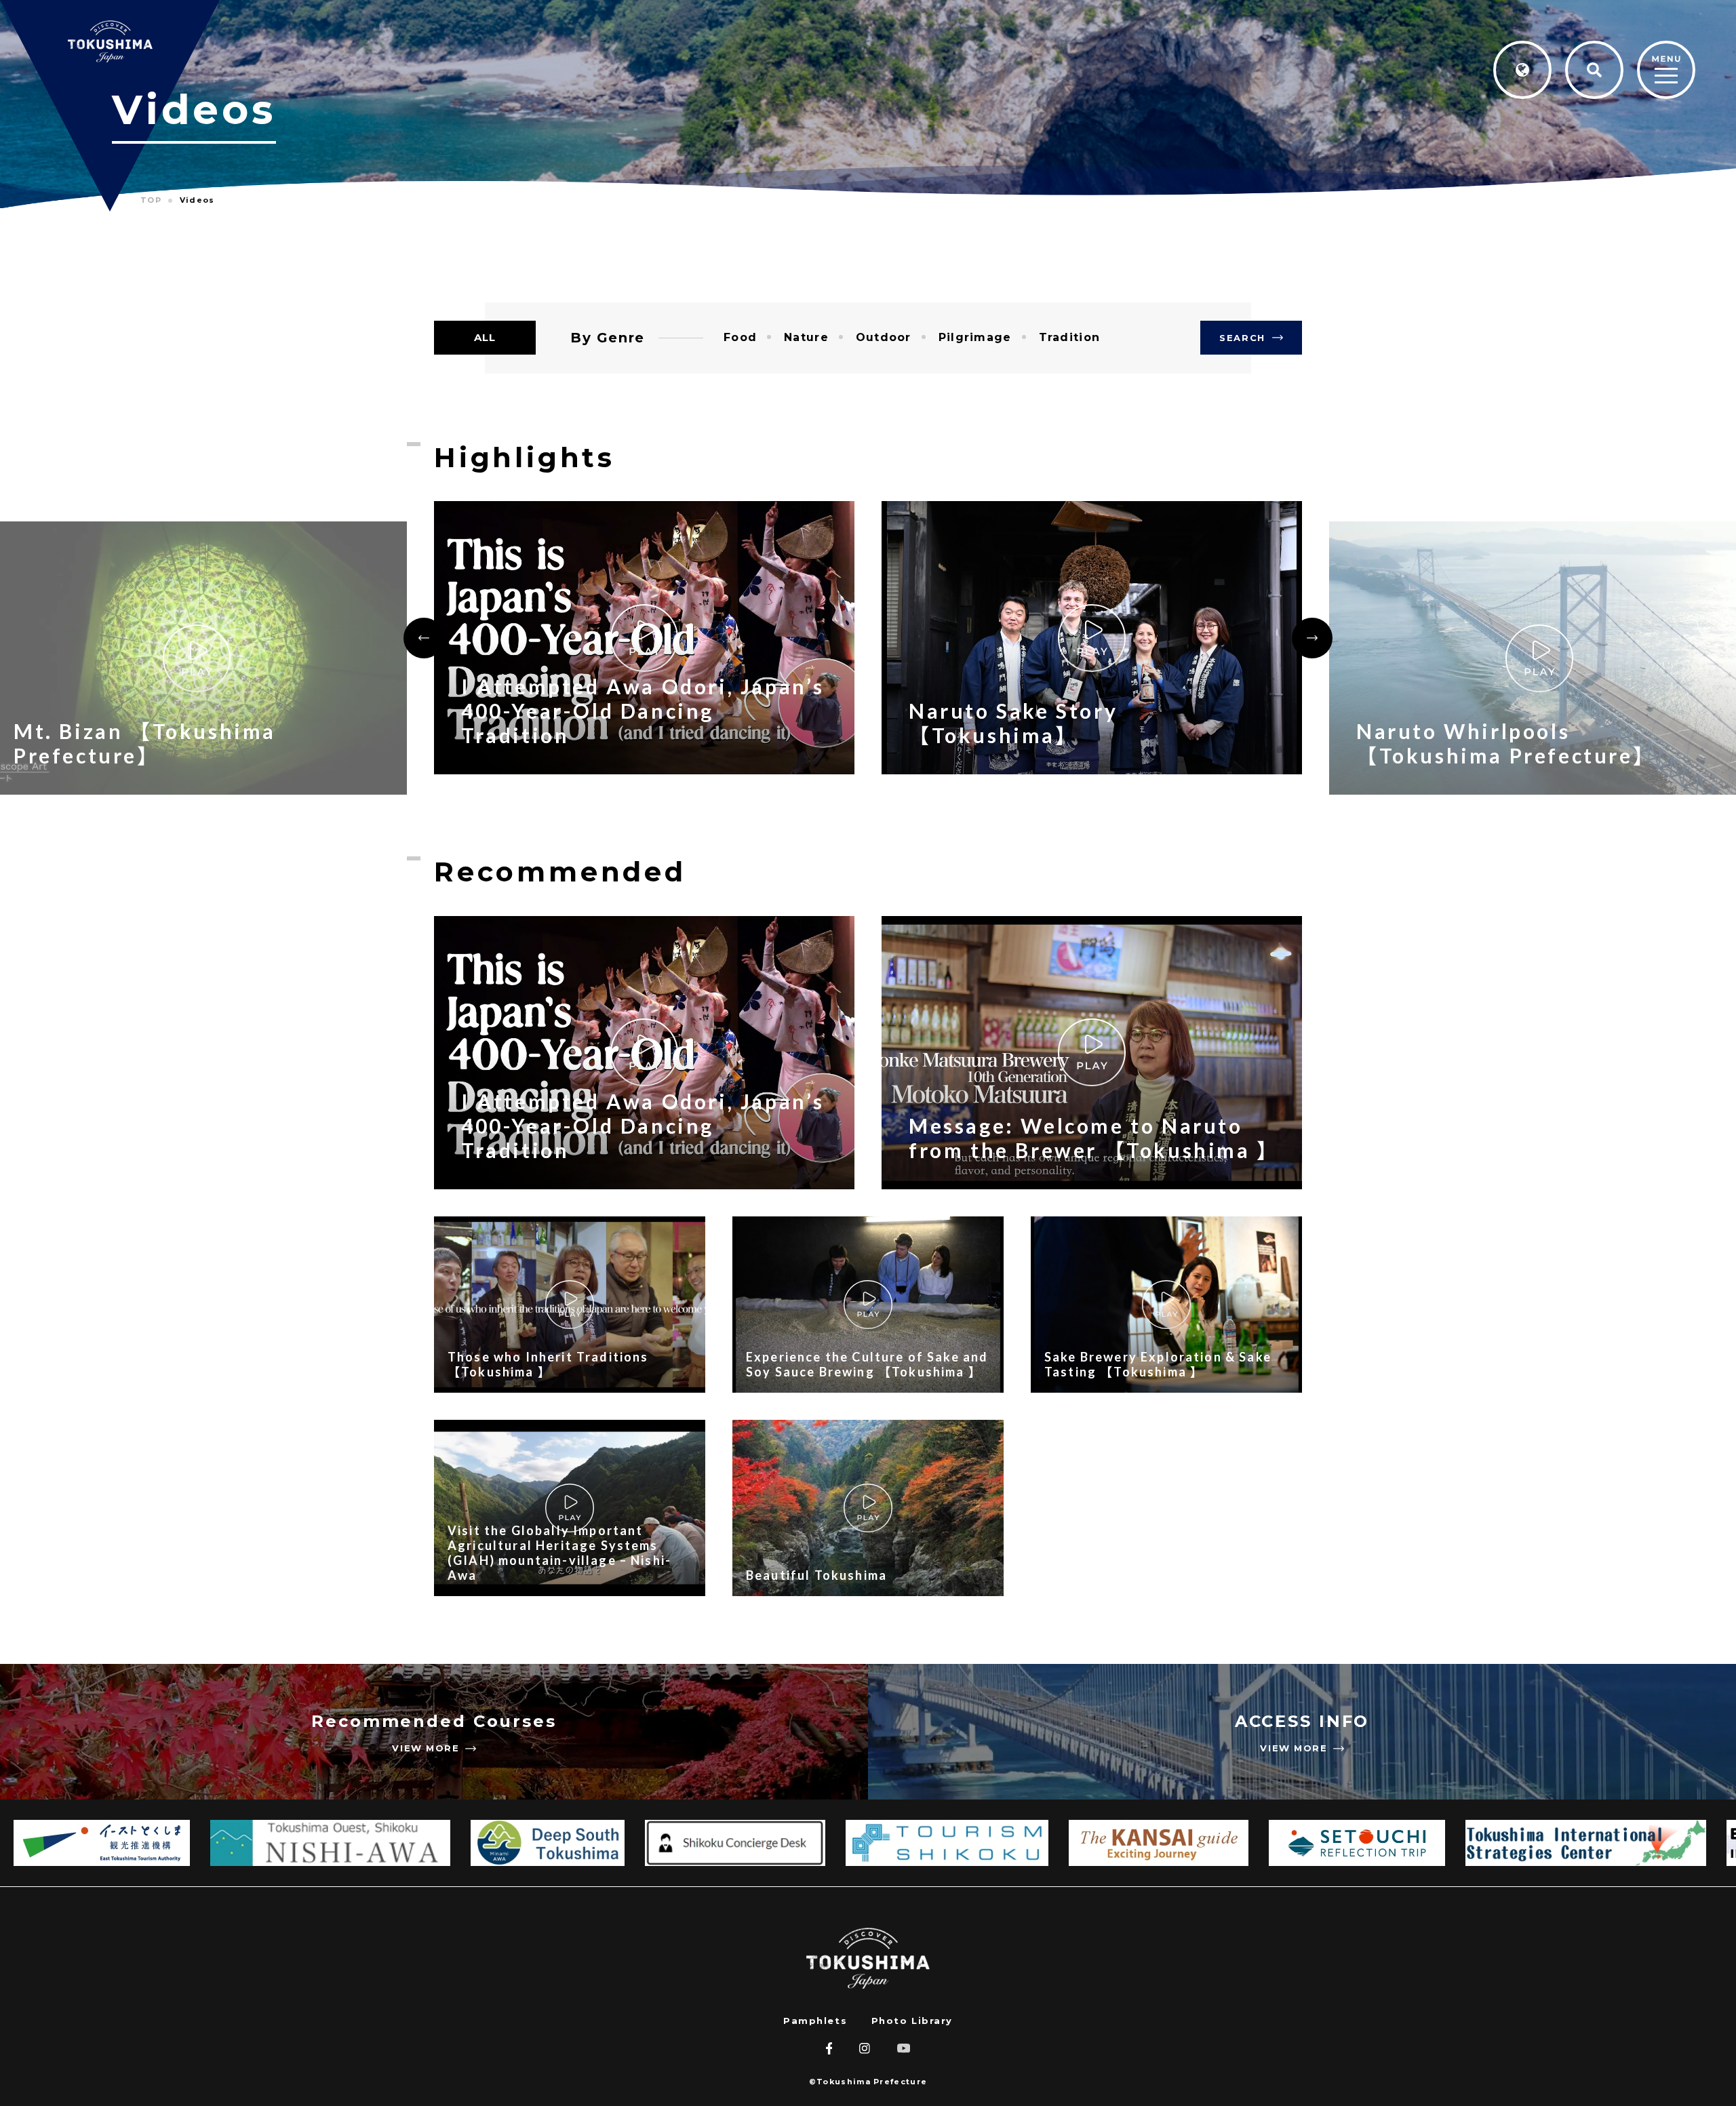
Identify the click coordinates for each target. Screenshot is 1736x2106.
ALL (485, 337)
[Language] (1522, 70)
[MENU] (1666, 71)
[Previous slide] (424, 638)
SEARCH (1242, 338)
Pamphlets (815, 2021)
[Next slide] (1312, 638)
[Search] (1594, 70)
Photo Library (912, 2021)
